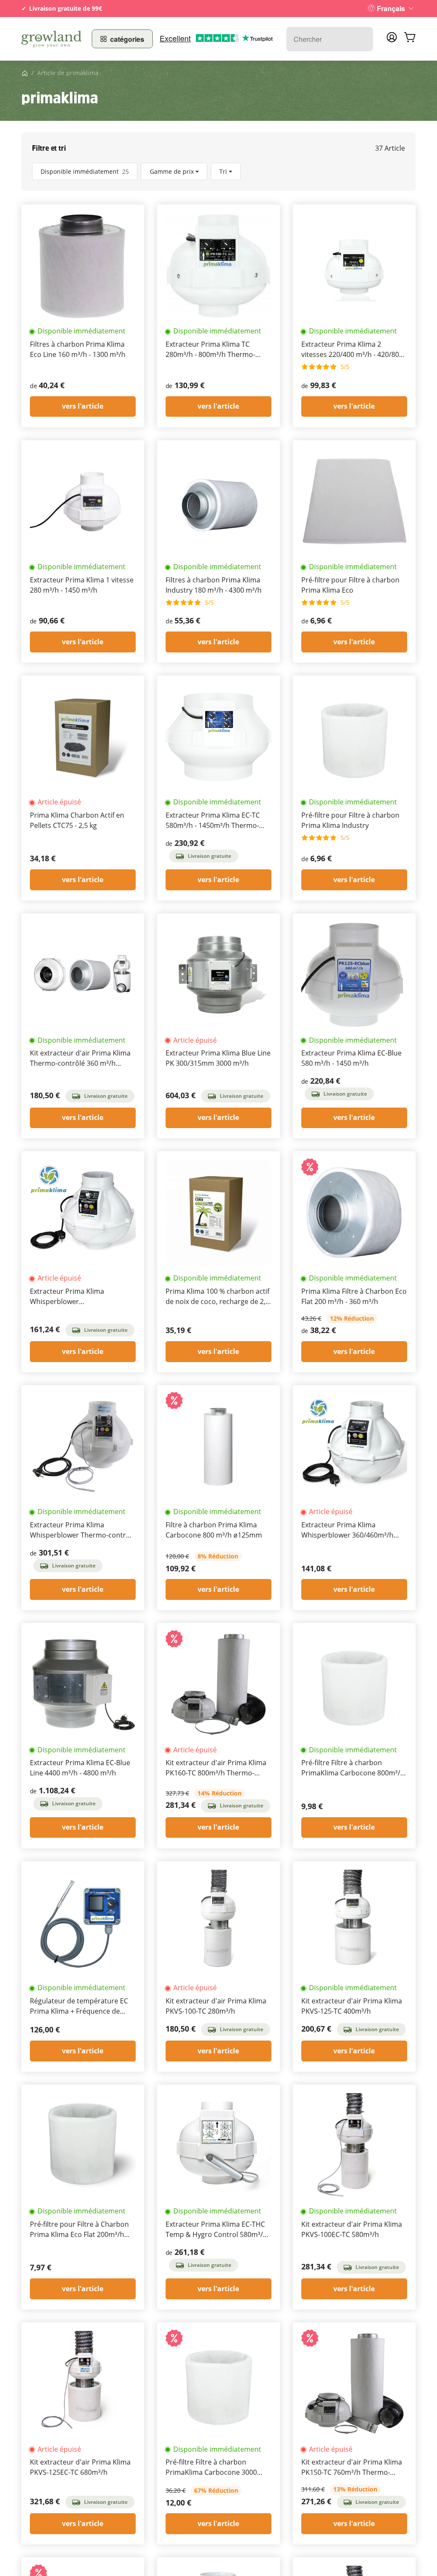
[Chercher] (362, 39)
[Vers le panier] (410, 39)
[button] (218, 171)
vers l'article (83, 406)
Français (391, 8)
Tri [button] (223, 171)
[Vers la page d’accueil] (51, 39)
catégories (127, 39)
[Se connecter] (392, 40)
